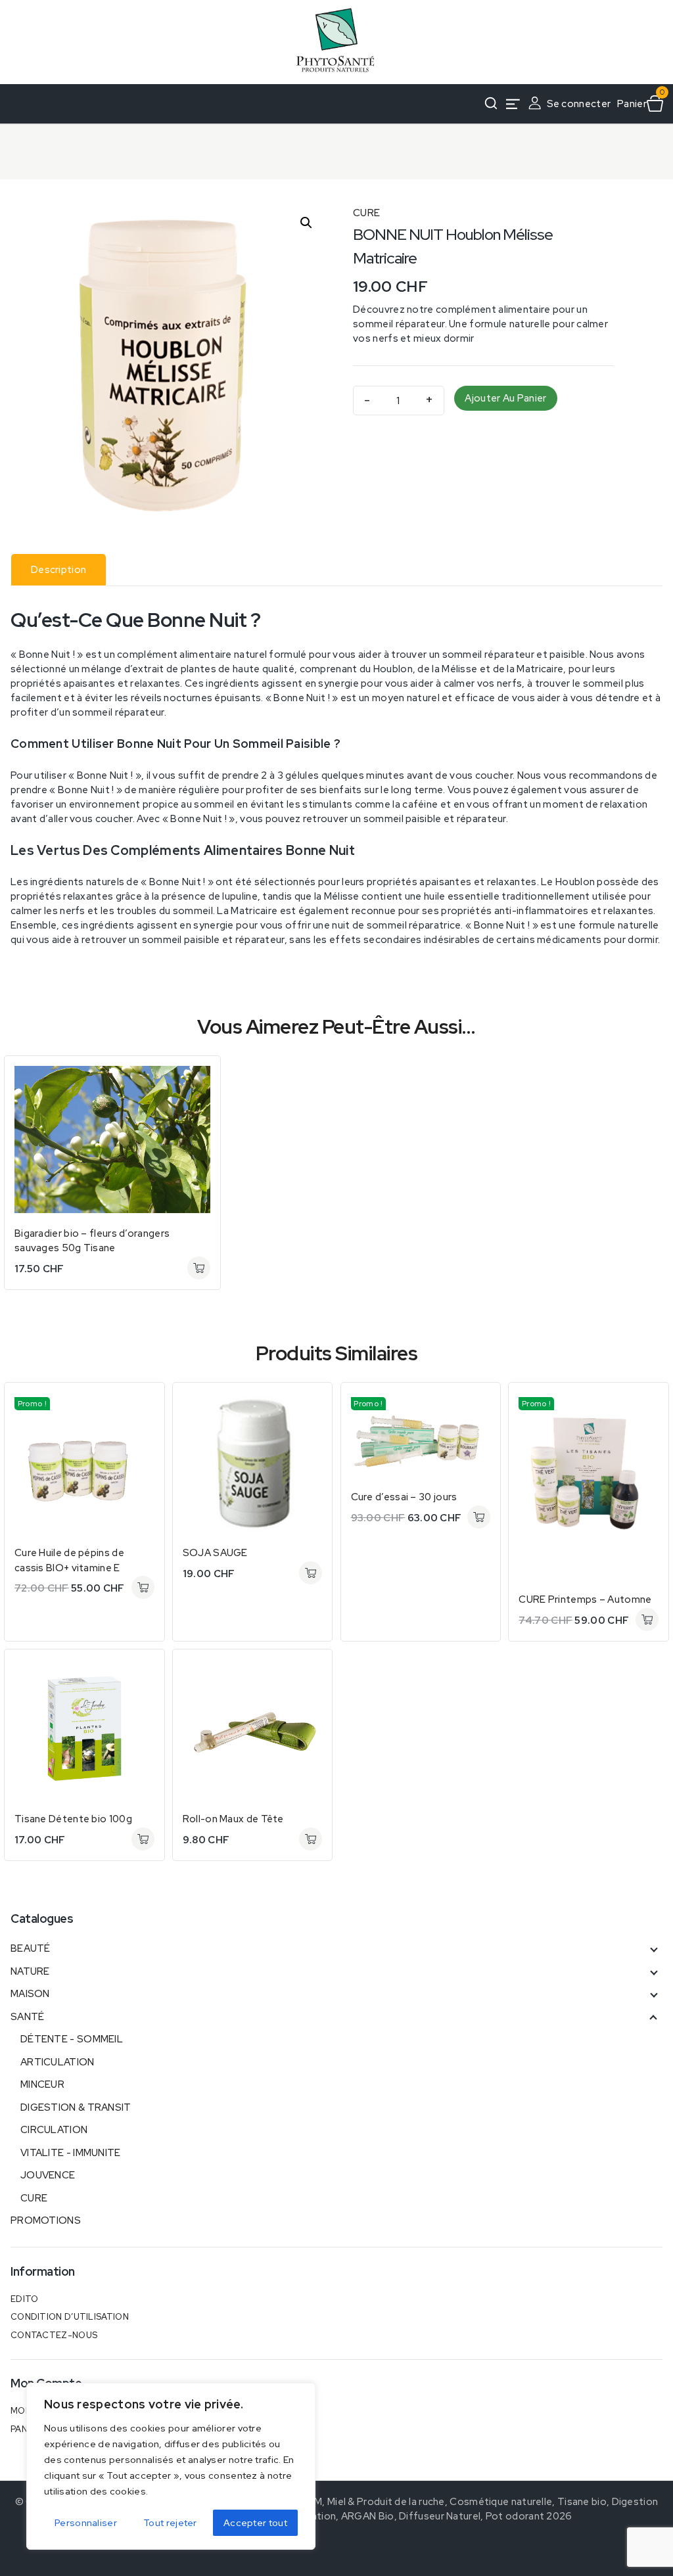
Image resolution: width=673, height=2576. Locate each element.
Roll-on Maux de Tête (233, 1819)
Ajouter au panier (505, 398)
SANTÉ (28, 2017)
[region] (171, 2466)
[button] (306, 223)
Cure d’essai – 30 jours (404, 1497)
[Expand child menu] (653, 1948)
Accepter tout (255, 2523)
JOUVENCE (48, 2175)
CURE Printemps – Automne (585, 1599)
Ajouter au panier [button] (199, 1268)
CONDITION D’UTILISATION (70, 2317)
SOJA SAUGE (215, 1553)
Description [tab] (58, 570)
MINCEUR (42, 2084)
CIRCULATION (54, 2130)
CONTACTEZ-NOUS (54, 2335)
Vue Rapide (199, 1077)
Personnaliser (86, 2523)
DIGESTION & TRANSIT (76, 2107)
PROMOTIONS (46, 2220)
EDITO (25, 2299)
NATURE (30, 1971)
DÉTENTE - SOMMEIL (72, 2039)
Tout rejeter (170, 2523)
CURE (366, 213)
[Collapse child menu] (653, 2017)
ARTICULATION (58, 2062)
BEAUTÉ (31, 1948)
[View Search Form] (491, 104)
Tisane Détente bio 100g (73, 1819)
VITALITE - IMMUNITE (71, 2153)
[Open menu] (513, 104)
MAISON (30, 1994)
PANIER (26, 2429)
